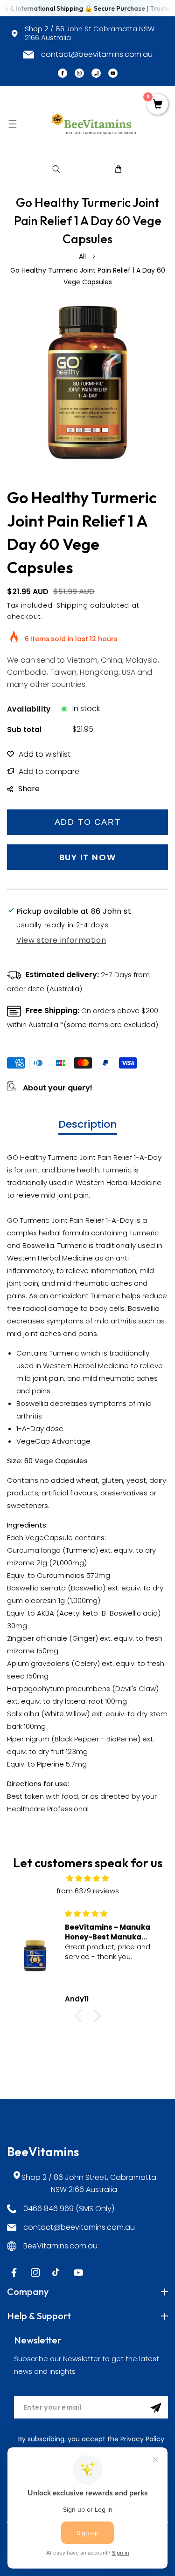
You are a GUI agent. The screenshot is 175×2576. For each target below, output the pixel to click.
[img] (87, 1878)
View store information (61, 940)
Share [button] (29, 789)
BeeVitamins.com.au (60, 2246)
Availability (29, 709)
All (82, 256)
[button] (12, 124)
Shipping (72, 605)
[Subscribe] (156, 2408)
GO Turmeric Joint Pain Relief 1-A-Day (70, 1220)
